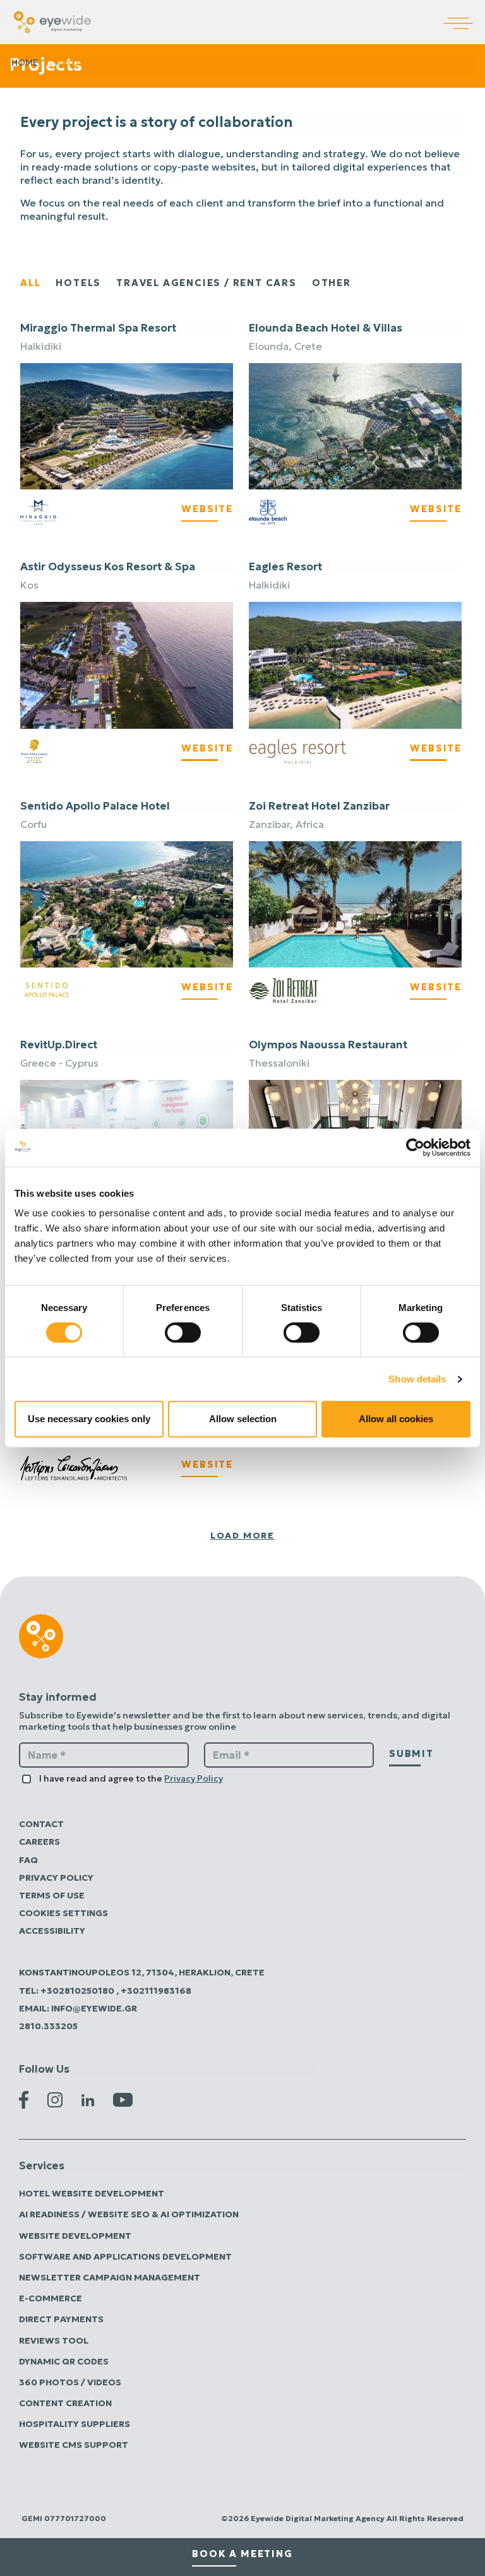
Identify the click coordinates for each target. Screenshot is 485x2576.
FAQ (28, 1860)
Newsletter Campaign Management (110, 2277)
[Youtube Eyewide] (123, 2099)
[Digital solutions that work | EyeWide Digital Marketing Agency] (52, 21)
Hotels (78, 283)
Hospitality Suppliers (75, 2424)
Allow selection (243, 1419)
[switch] (183, 1333)
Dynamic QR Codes (64, 2361)
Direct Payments (61, 2319)
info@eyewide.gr (94, 2008)
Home (25, 63)
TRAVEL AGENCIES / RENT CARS (207, 283)
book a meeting (242, 2554)
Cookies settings (63, 1913)
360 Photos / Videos (70, 2382)
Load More (242, 1535)
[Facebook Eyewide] (24, 2099)
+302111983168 (156, 1991)
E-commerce (51, 2298)
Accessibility (52, 1931)
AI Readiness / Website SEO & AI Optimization (129, 2214)
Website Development (75, 2236)
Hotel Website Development (92, 2193)
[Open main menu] (464, 15)
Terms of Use (52, 1895)
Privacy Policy (194, 1778)
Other (332, 283)
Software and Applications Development (125, 2256)
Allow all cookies (396, 1419)
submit (411, 1753)
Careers (39, 1842)
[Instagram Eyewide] (55, 2099)
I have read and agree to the (131, 1778)
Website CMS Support (74, 2445)
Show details (417, 1379)
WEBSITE (207, 509)
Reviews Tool (54, 2340)
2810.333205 (48, 2026)
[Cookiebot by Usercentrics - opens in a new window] (415, 1147)
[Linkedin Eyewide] (88, 2099)
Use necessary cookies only (89, 1419)
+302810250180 (78, 1991)
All (30, 283)
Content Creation (65, 2403)
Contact (41, 1824)
